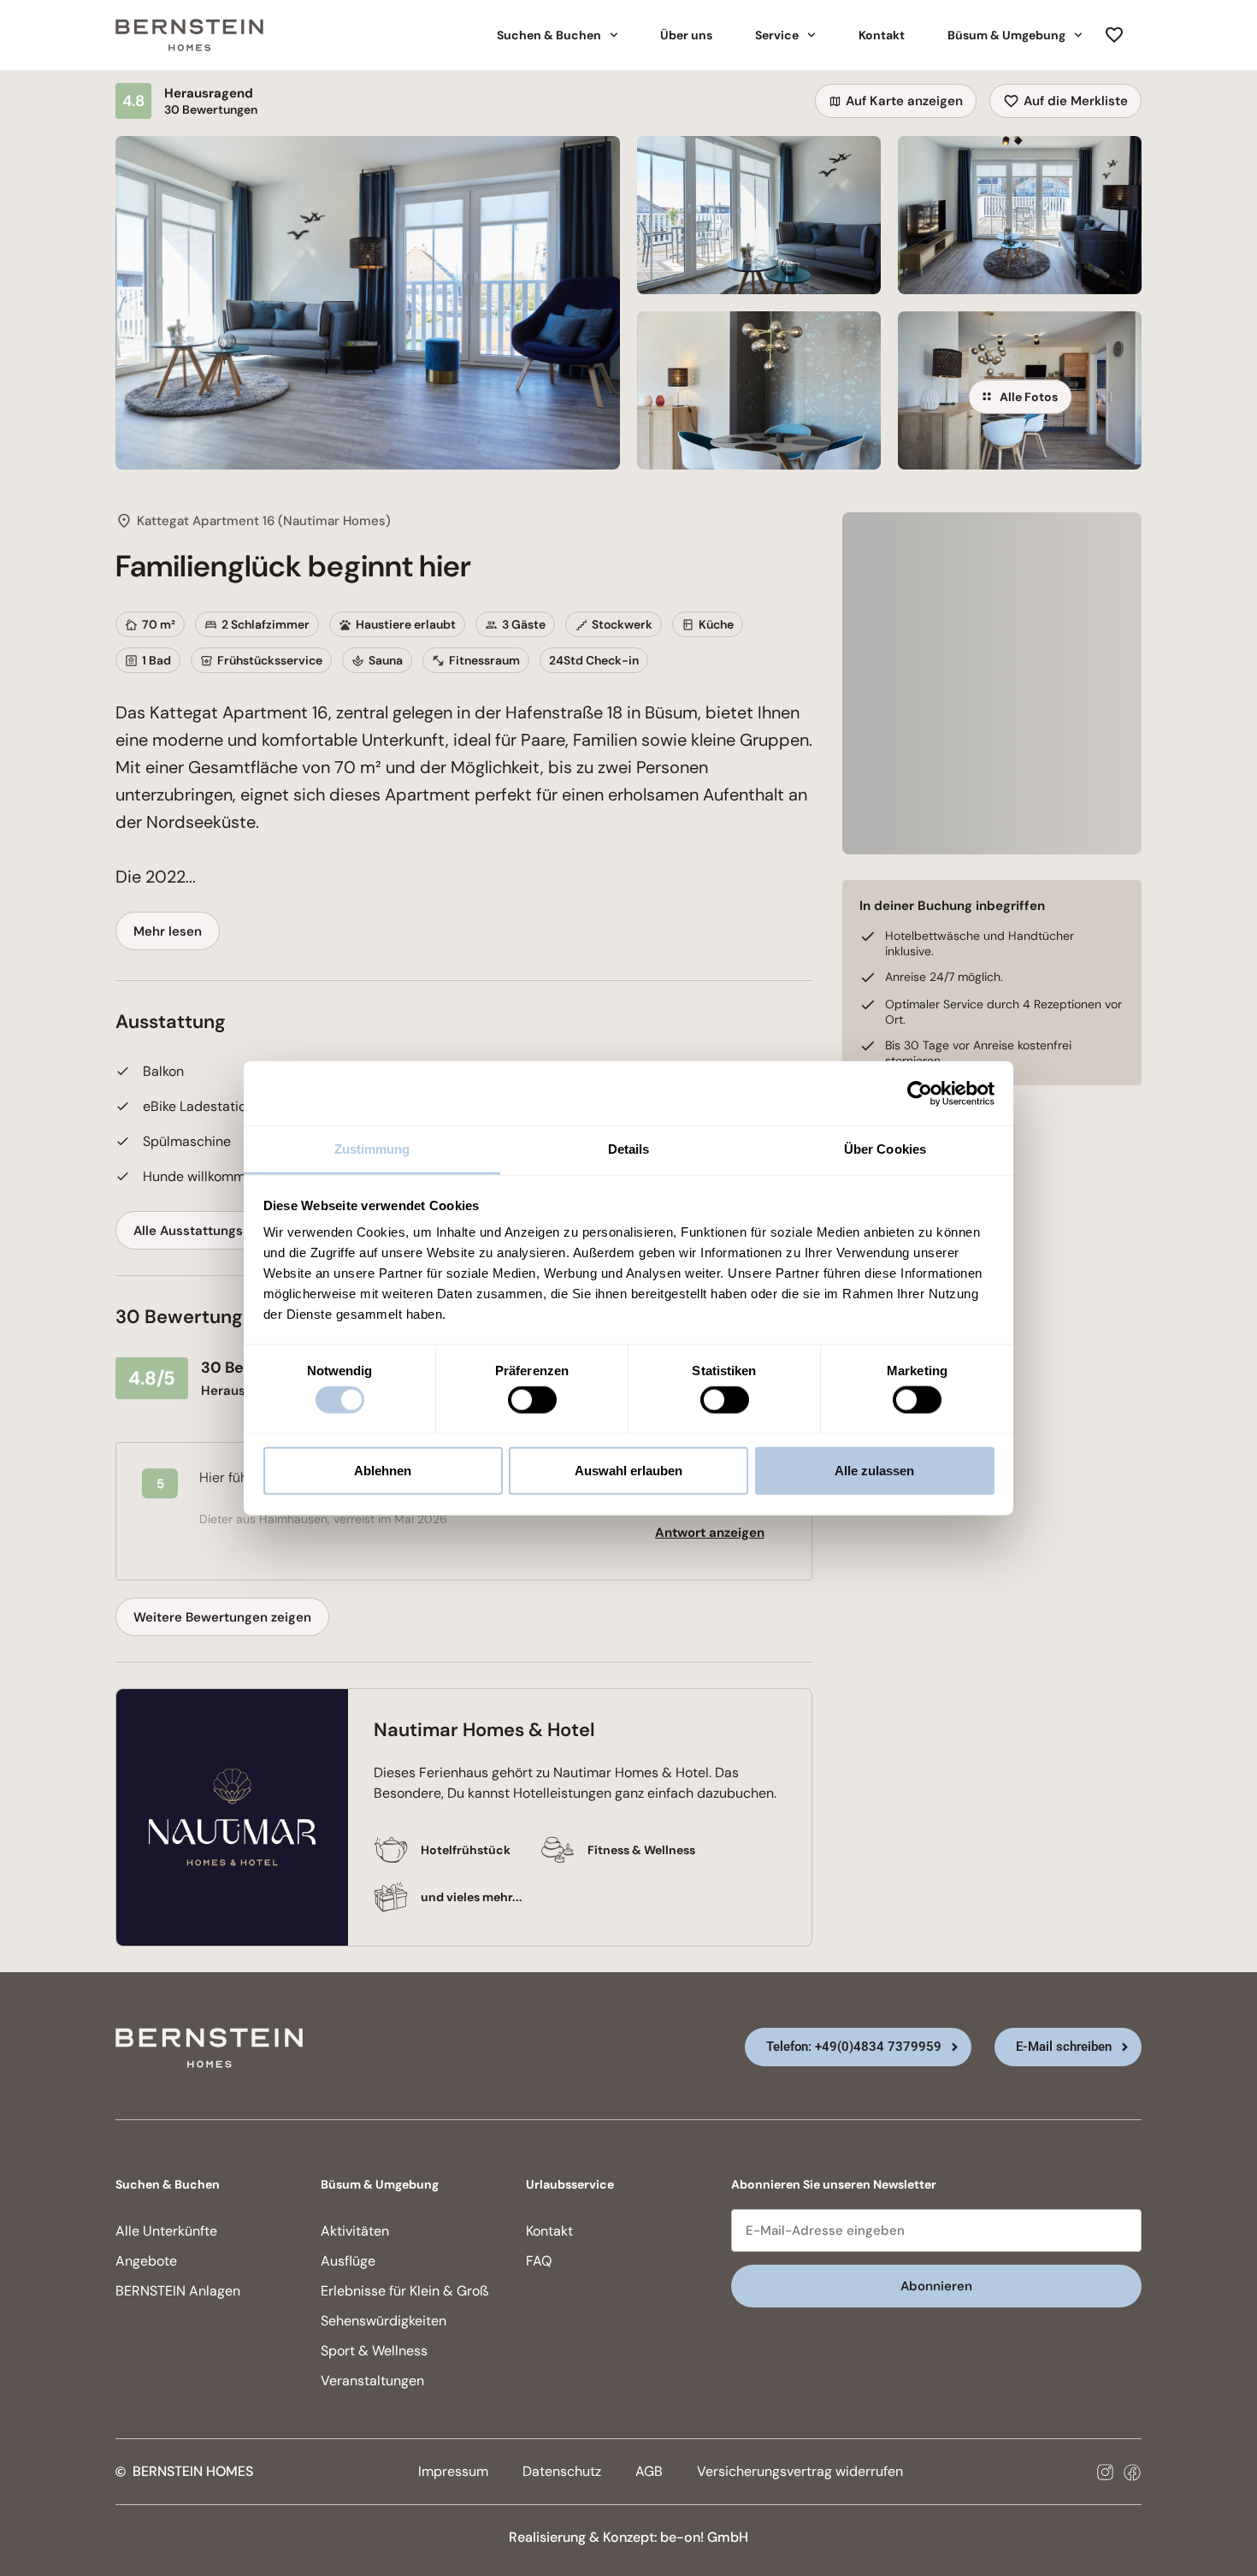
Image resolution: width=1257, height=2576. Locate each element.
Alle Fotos (1029, 397)
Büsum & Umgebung (1006, 35)
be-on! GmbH (704, 2537)
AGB (649, 2471)
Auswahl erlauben (628, 1470)
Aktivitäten (355, 2231)
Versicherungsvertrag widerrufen (800, 2471)
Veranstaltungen (372, 2381)
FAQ (539, 2261)
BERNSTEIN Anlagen (178, 2291)
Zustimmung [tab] (372, 1149)
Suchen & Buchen (549, 35)
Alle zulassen (874, 1470)
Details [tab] (629, 1149)
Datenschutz (562, 2471)
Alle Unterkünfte (166, 2231)
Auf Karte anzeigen (904, 101)
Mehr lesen (168, 931)
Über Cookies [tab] (885, 1149)
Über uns (686, 35)
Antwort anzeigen (710, 1533)
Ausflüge (348, 2261)
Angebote (146, 2261)
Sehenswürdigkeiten (384, 2321)
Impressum (453, 2471)
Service (777, 35)
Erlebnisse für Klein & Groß (405, 2291)
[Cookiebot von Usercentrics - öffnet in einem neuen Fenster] (920, 1093)
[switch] (532, 1400)
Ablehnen (383, 1470)
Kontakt (882, 35)
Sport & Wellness (374, 2351)
